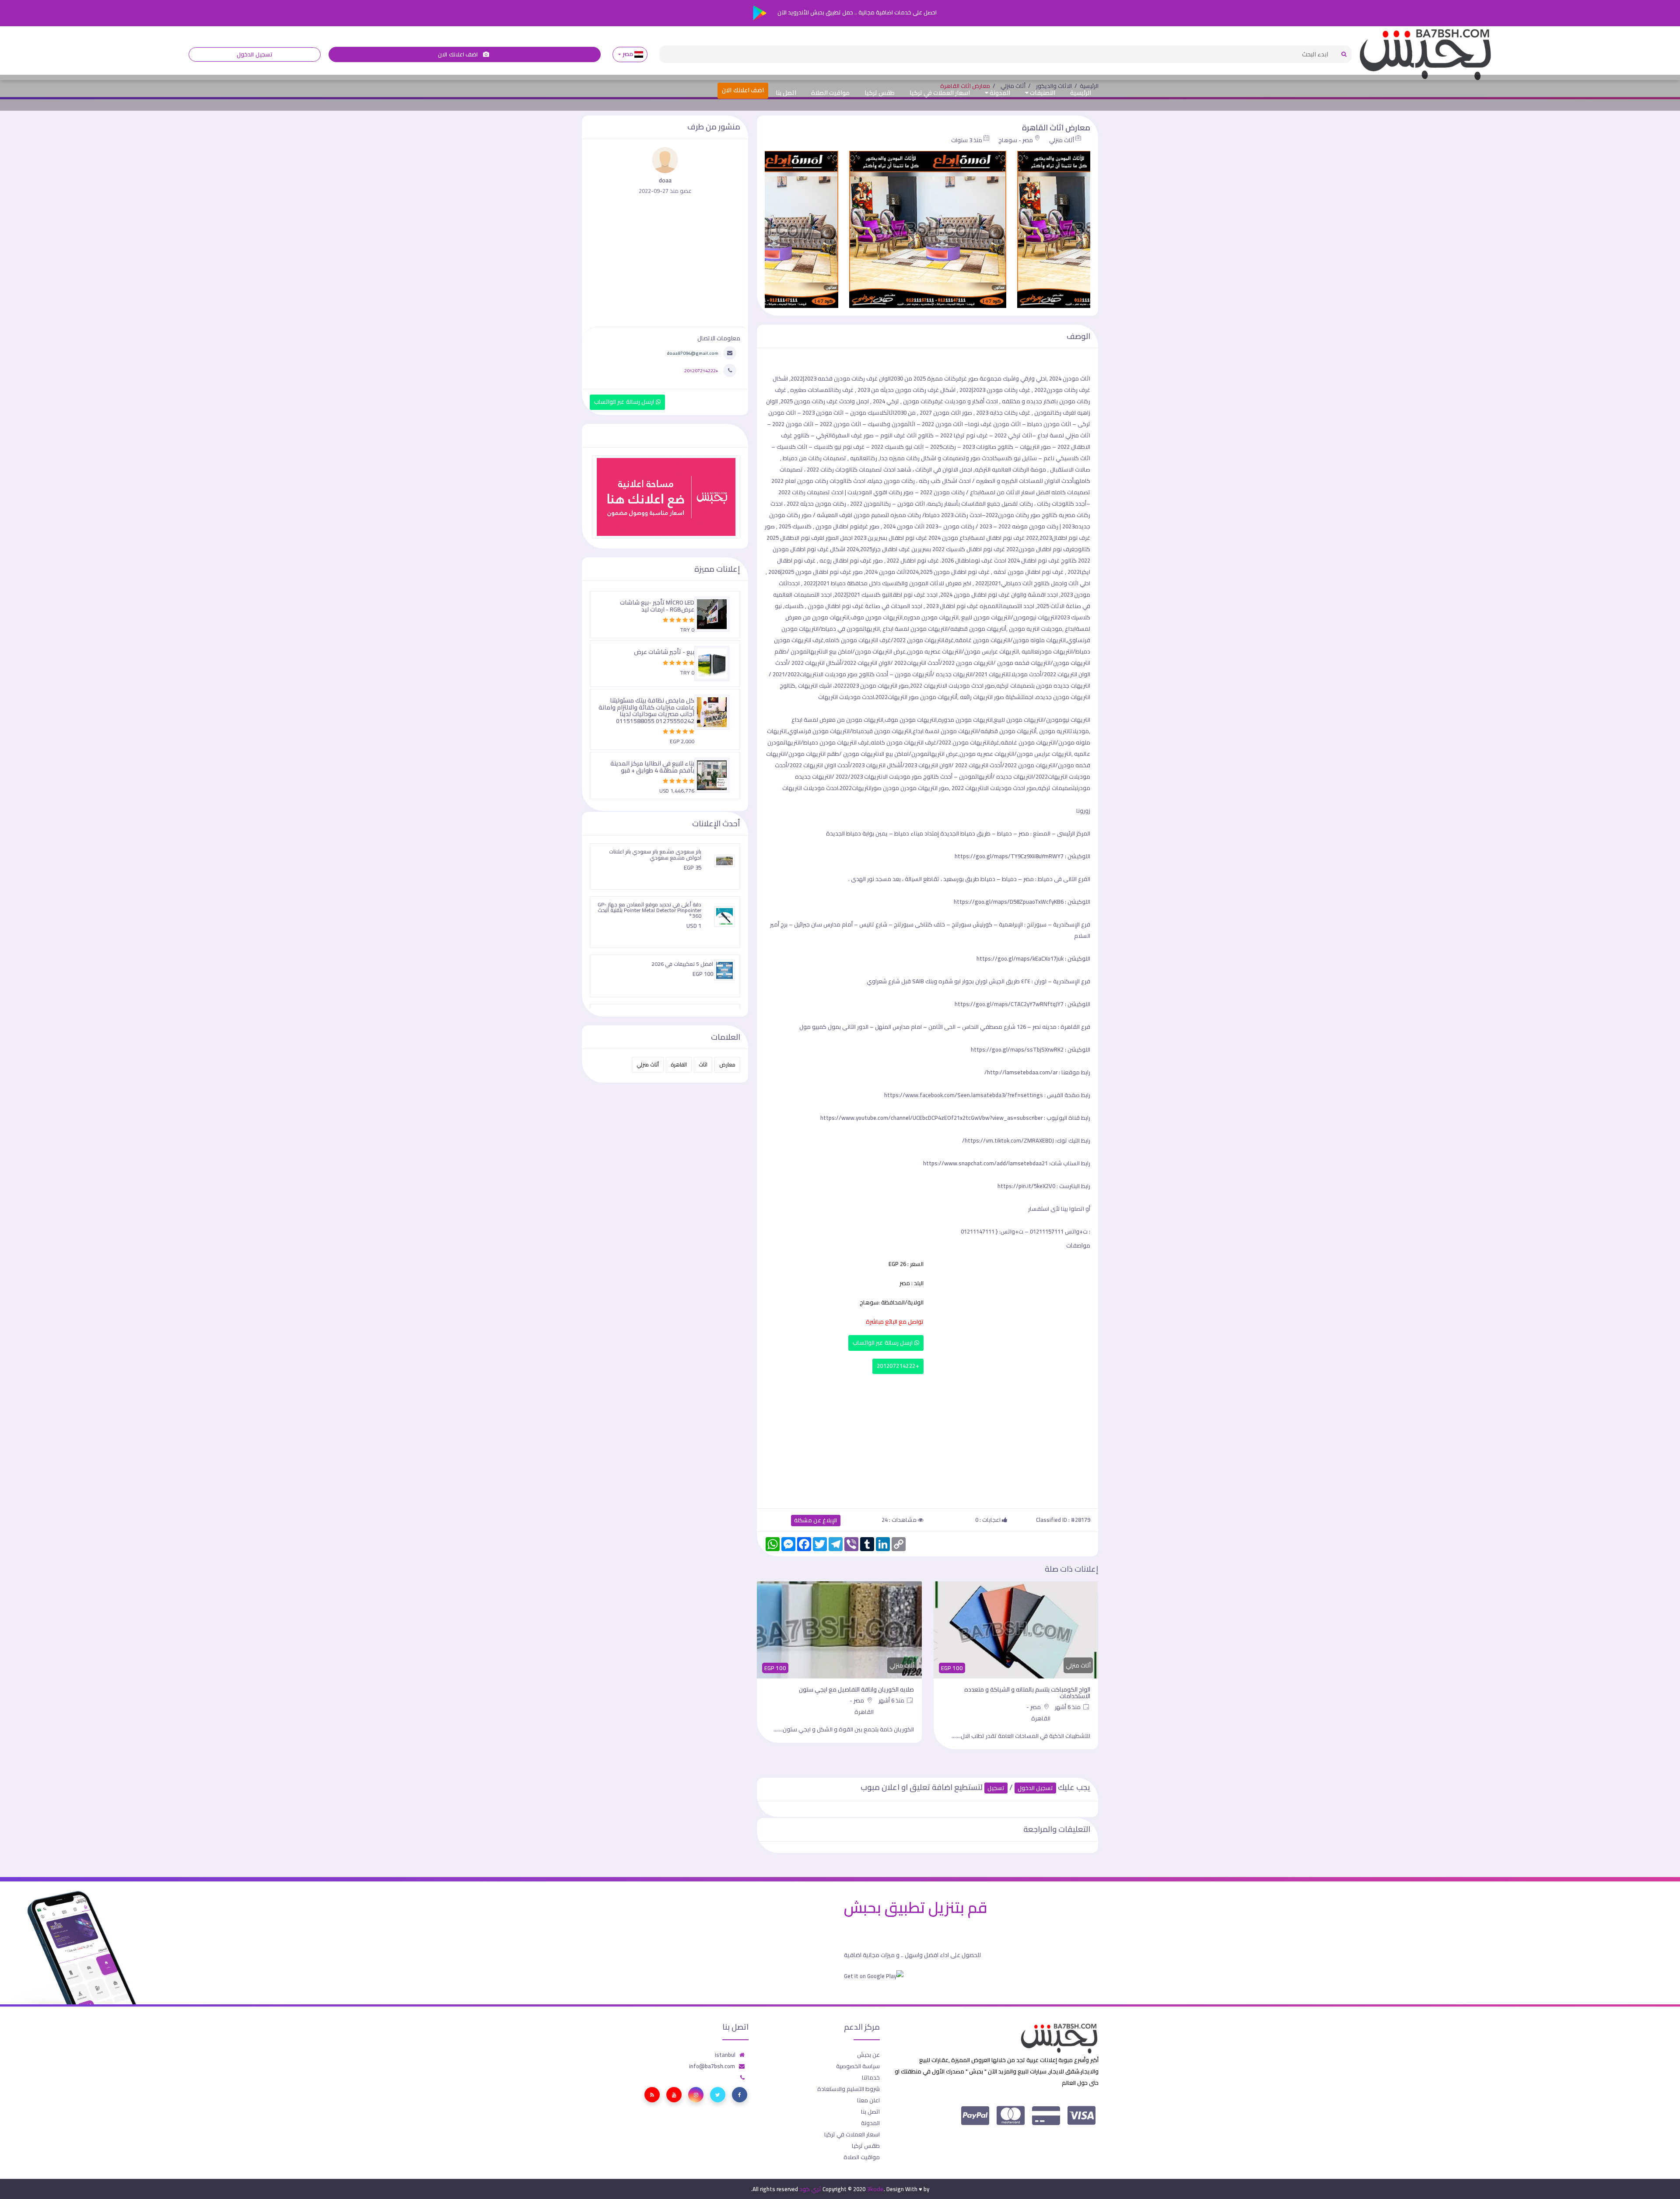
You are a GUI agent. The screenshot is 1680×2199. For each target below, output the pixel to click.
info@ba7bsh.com (712, 2066)
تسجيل (996, 1788)
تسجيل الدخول (254, 54)
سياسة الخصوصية (858, 2066)
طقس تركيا (880, 93)
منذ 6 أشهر (1069, 1700)
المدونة (999, 93)
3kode (875, 2189)
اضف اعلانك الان (458, 54)
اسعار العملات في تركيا (940, 93)
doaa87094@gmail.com (693, 353)
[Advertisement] (927, 1439)
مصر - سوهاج (1016, 140)
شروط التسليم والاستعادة (849, 2089)
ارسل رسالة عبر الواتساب (884, 1343)
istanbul (725, 2055)
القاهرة (679, 1065)
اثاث (703, 1065)
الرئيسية (1081, 93)
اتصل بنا (786, 93)
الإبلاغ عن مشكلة (816, 1520)
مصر (628, 54)
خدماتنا (871, 2077)
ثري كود (810, 2189)
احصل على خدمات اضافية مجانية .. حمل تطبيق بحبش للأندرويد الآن (856, 12)
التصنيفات (1042, 93)
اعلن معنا (868, 2100)
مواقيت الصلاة (830, 93)
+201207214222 (898, 1366)
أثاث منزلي (1062, 140)
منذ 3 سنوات (967, 140)
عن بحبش (868, 2055)
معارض (727, 1065)
